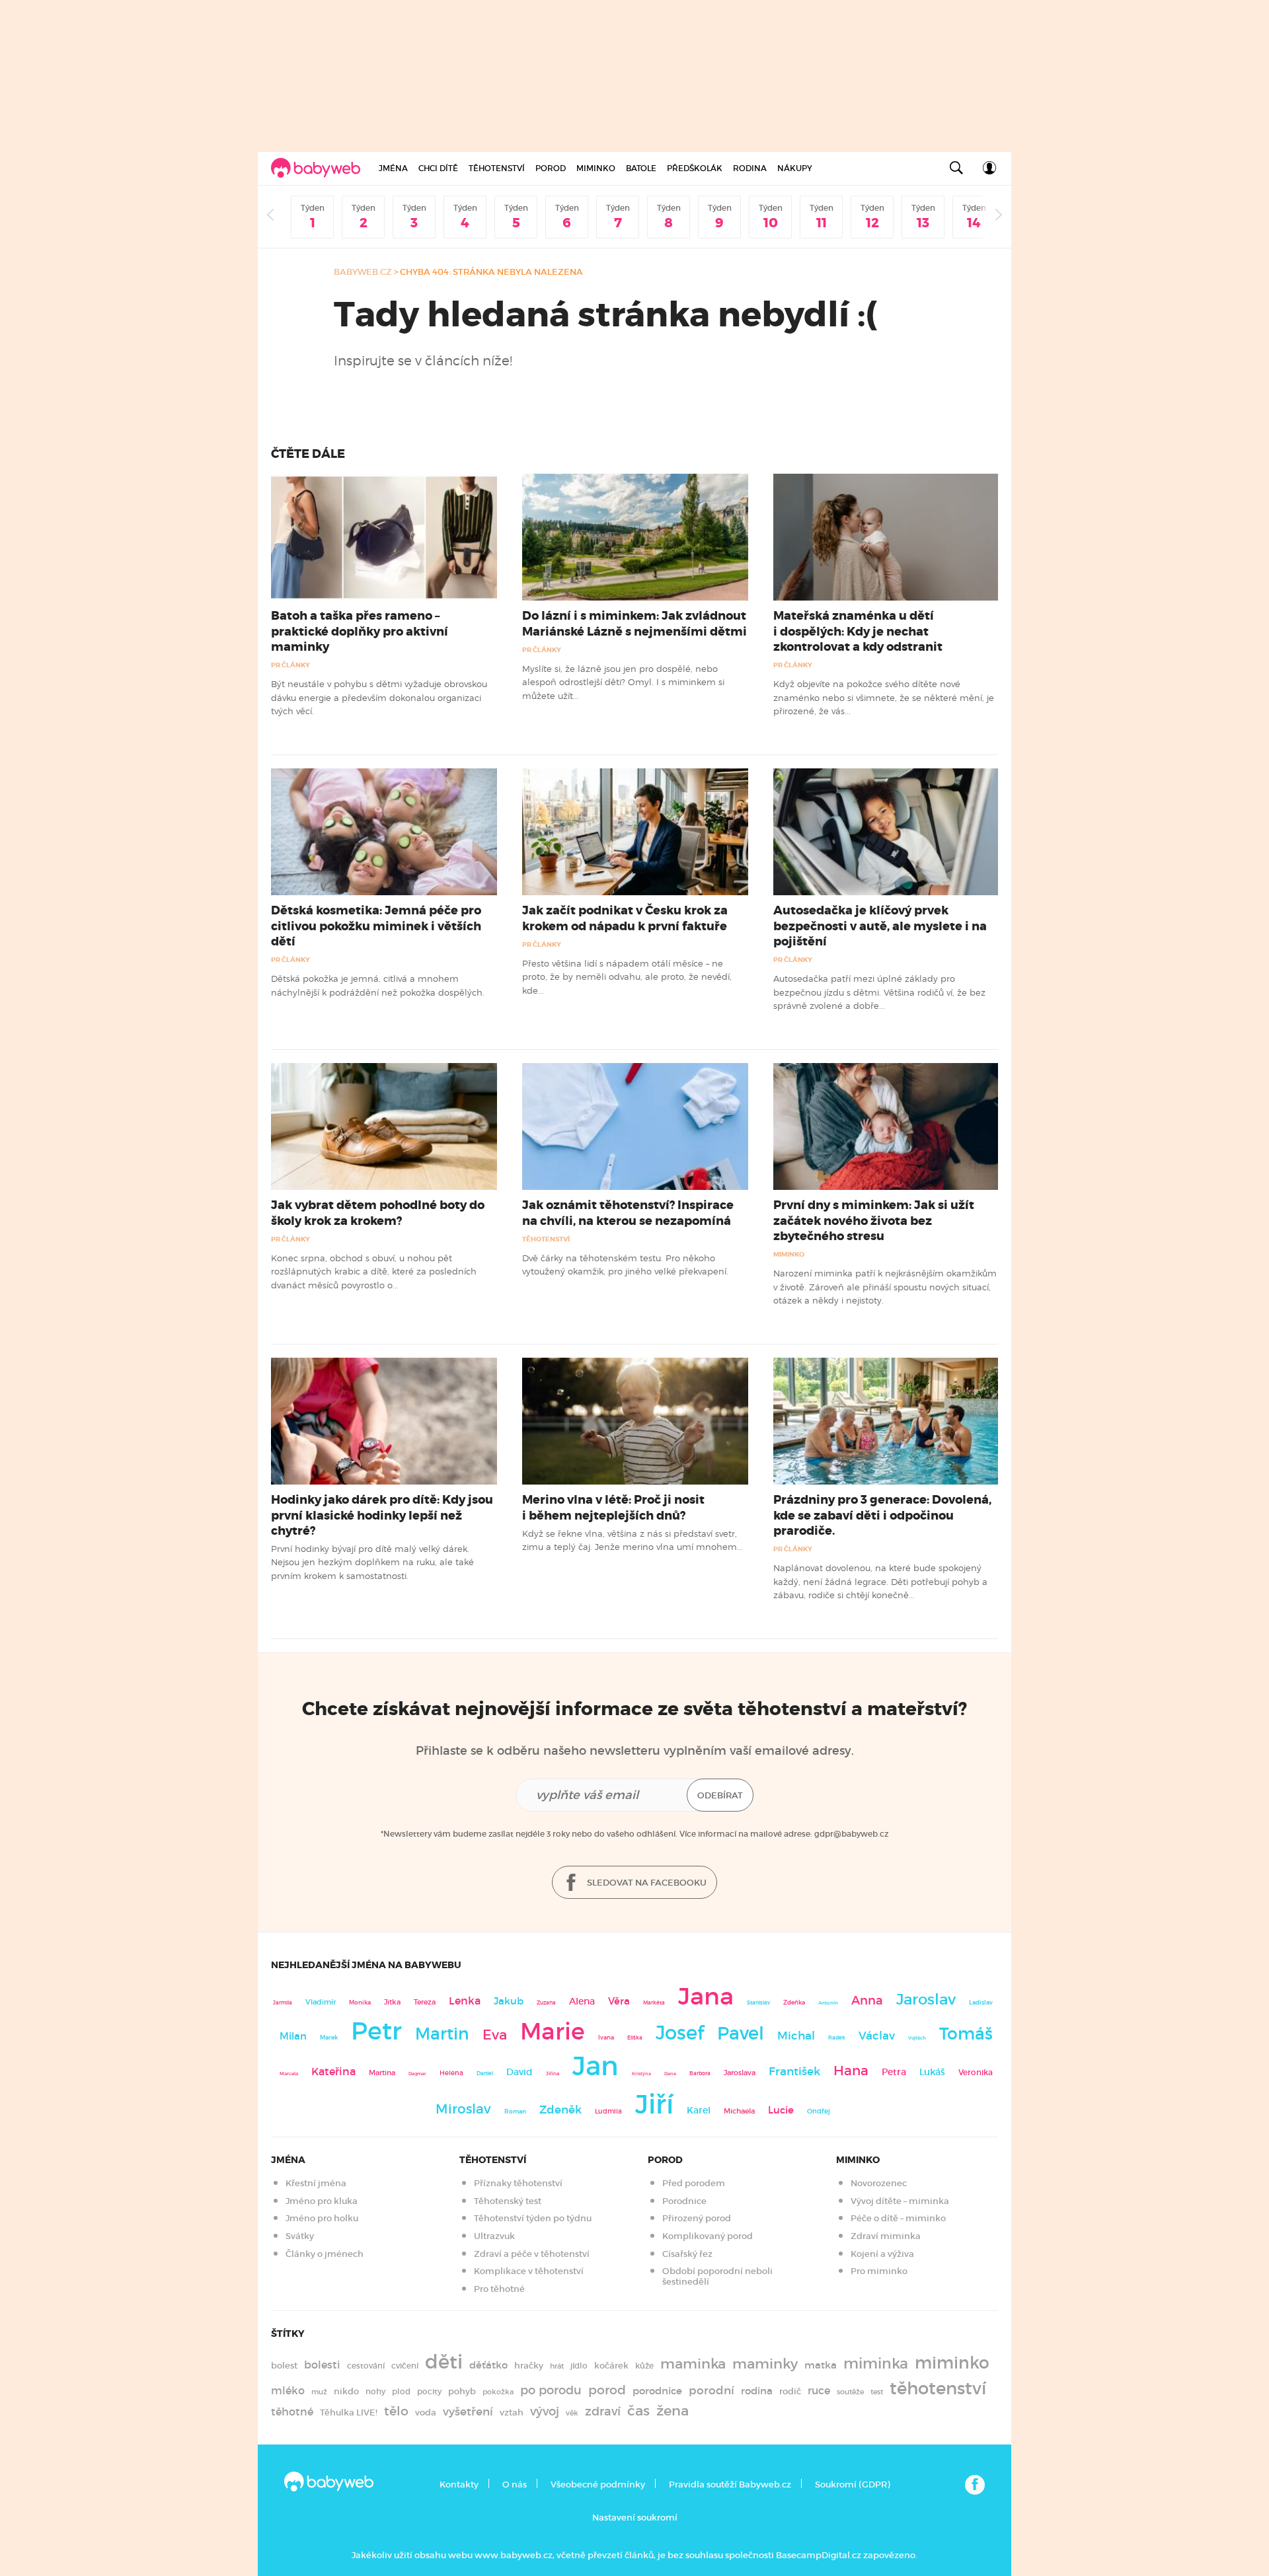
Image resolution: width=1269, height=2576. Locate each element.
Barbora (700, 2074)
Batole (641, 168)
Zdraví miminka (886, 2236)
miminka (876, 2364)
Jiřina (553, 2074)
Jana (706, 1996)
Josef (680, 2033)
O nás (515, 2484)
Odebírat (720, 1795)
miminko (952, 2363)
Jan (596, 2066)
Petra (894, 2072)
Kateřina (333, 2072)
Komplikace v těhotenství (529, 2271)
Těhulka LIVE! (349, 2412)
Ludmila (608, 2111)
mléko (288, 2391)
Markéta (654, 2003)
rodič (790, 2391)
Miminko (596, 168)
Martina (382, 2073)
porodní (711, 2391)
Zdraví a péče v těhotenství (532, 2254)
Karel (699, 2110)
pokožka (498, 2392)
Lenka (465, 2001)
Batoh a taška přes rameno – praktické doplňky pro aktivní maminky (360, 631)
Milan (293, 2036)
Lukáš (932, 2072)
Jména (393, 168)
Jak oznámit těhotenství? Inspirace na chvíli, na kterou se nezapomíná (628, 1213)
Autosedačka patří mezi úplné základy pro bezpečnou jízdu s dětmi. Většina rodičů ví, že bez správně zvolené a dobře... (879, 992)
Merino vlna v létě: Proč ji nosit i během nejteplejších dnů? (613, 1507)
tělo (396, 2411)
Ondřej (819, 2111)
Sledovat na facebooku (646, 1883)
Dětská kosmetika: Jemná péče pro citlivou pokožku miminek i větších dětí (376, 926)
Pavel (741, 2033)
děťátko (488, 2365)
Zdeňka (794, 2003)
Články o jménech (325, 2254)
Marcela (289, 2074)
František (794, 2071)
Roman (515, 2111)
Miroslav (463, 2109)
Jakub (509, 2001)
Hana (851, 2071)
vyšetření (468, 2412)
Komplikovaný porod (708, 2236)
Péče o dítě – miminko (898, 2218)
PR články (290, 665)
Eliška (635, 2038)
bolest (284, 2366)
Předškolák (695, 168)
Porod (551, 168)
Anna (867, 2000)
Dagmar (417, 2074)
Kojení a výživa (882, 2254)
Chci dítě (438, 168)
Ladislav (981, 2003)
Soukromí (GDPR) (852, 2484)
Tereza (425, 2002)
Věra (619, 2001)
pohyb (462, 2391)
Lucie (781, 2110)
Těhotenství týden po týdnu (533, 2218)
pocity (429, 2391)
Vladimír (321, 2002)
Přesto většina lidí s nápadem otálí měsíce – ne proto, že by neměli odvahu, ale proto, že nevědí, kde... (627, 977)
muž (319, 2392)
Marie (553, 2032)
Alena (582, 2001)
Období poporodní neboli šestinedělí (717, 2276)
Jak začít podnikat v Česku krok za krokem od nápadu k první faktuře (625, 918)
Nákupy (795, 168)
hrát (557, 2366)
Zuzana (546, 2003)
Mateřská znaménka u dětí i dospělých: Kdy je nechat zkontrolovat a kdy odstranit (858, 631)
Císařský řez (687, 2254)
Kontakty (459, 2484)
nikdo (346, 2391)
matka (821, 2365)
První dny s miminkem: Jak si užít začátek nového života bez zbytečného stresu (874, 1220)
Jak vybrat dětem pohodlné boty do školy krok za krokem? (378, 1213)
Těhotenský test (508, 2201)
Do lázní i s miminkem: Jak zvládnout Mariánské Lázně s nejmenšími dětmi (634, 623)
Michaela (739, 2111)
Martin (442, 2034)
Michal (796, 2036)
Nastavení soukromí (635, 2518)
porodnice (657, 2391)
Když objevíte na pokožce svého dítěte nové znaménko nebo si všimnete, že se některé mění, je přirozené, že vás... (884, 697)
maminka (693, 2364)
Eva (495, 2035)
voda (426, 2412)
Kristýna (641, 2074)
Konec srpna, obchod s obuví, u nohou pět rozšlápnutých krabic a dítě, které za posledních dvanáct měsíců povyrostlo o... (374, 1271)
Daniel (485, 2073)
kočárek (611, 2366)
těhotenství (938, 2388)
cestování (366, 2366)
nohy (375, 2391)
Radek (837, 2038)
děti (444, 2362)
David (519, 2072)
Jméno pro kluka (322, 2201)
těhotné (292, 2412)
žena (673, 2410)
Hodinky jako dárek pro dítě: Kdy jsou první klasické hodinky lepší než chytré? (382, 1515)
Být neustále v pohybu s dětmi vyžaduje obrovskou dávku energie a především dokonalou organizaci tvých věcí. (379, 697)
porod (607, 2390)
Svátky (300, 2236)
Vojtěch (917, 2038)
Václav (877, 2036)
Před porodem (694, 2183)
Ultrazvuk (494, 2236)
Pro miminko (879, 2271)
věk (572, 2413)
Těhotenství (497, 168)
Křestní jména (316, 2183)
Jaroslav (926, 1999)
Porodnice (684, 2201)
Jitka (392, 2002)
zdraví (603, 2411)
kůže (644, 2366)
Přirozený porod (697, 2218)
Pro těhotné (499, 2289)
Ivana (606, 2038)
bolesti (322, 2365)
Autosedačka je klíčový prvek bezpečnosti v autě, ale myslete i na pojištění (880, 926)
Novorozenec (879, 2183)
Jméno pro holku (322, 2218)
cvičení (405, 2366)
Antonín (828, 2003)
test (877, 2392)
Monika (360, 2003)
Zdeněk (560, 2110)
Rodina (750, 168)
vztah (512, 2412)
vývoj (545, 2411)
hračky (529, 2366)
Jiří (654, 2104)
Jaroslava (740, 2073)
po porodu (551, 2390)
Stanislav (758, 2003)
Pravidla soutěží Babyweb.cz (730, 2484)
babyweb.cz (363, 272)
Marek (329, 2038)
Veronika (976, 2072)
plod (401, 2391)
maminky (765, 2364)
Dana (670, 2074)
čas (638, 2410)
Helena (451, 2073)
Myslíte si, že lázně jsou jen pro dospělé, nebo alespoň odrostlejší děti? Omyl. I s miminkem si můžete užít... (623, 682)
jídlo (579, 2366)
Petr (376, 2031)
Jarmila (283, 2003)
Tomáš (966, 2034)
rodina (757, 2391)
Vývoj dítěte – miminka (900, 2201)
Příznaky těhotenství (518, 2183)
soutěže (850, 2392)
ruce (819, 2391)
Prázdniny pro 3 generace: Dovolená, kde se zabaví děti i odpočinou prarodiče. (882, 1515)
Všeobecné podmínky (598, 2484)
